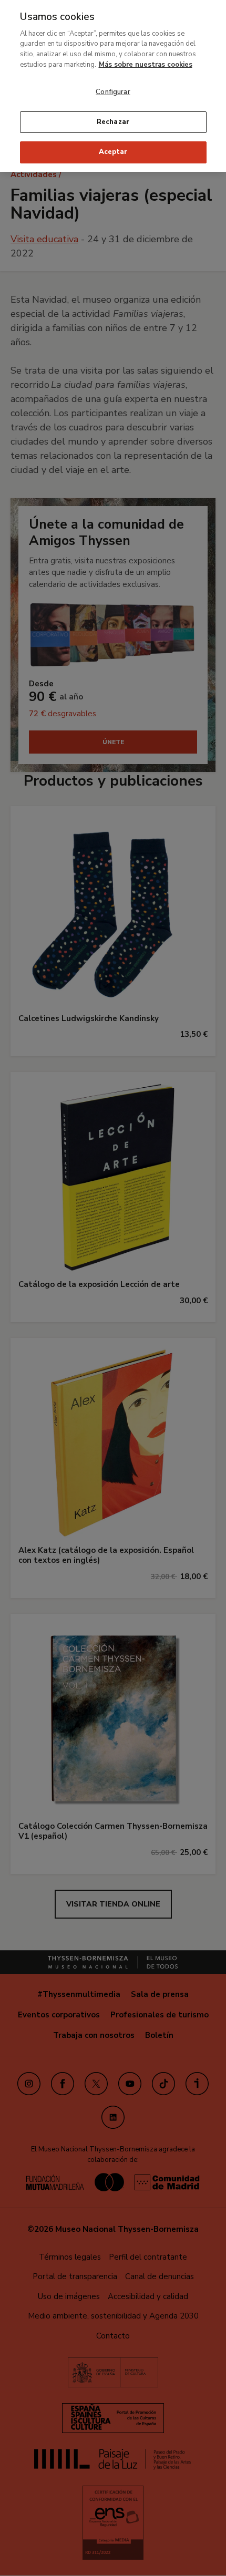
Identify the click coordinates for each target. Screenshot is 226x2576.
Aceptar (113, 152)
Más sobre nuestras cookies (146, 65)
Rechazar (113, 122)
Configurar (113, 92)
